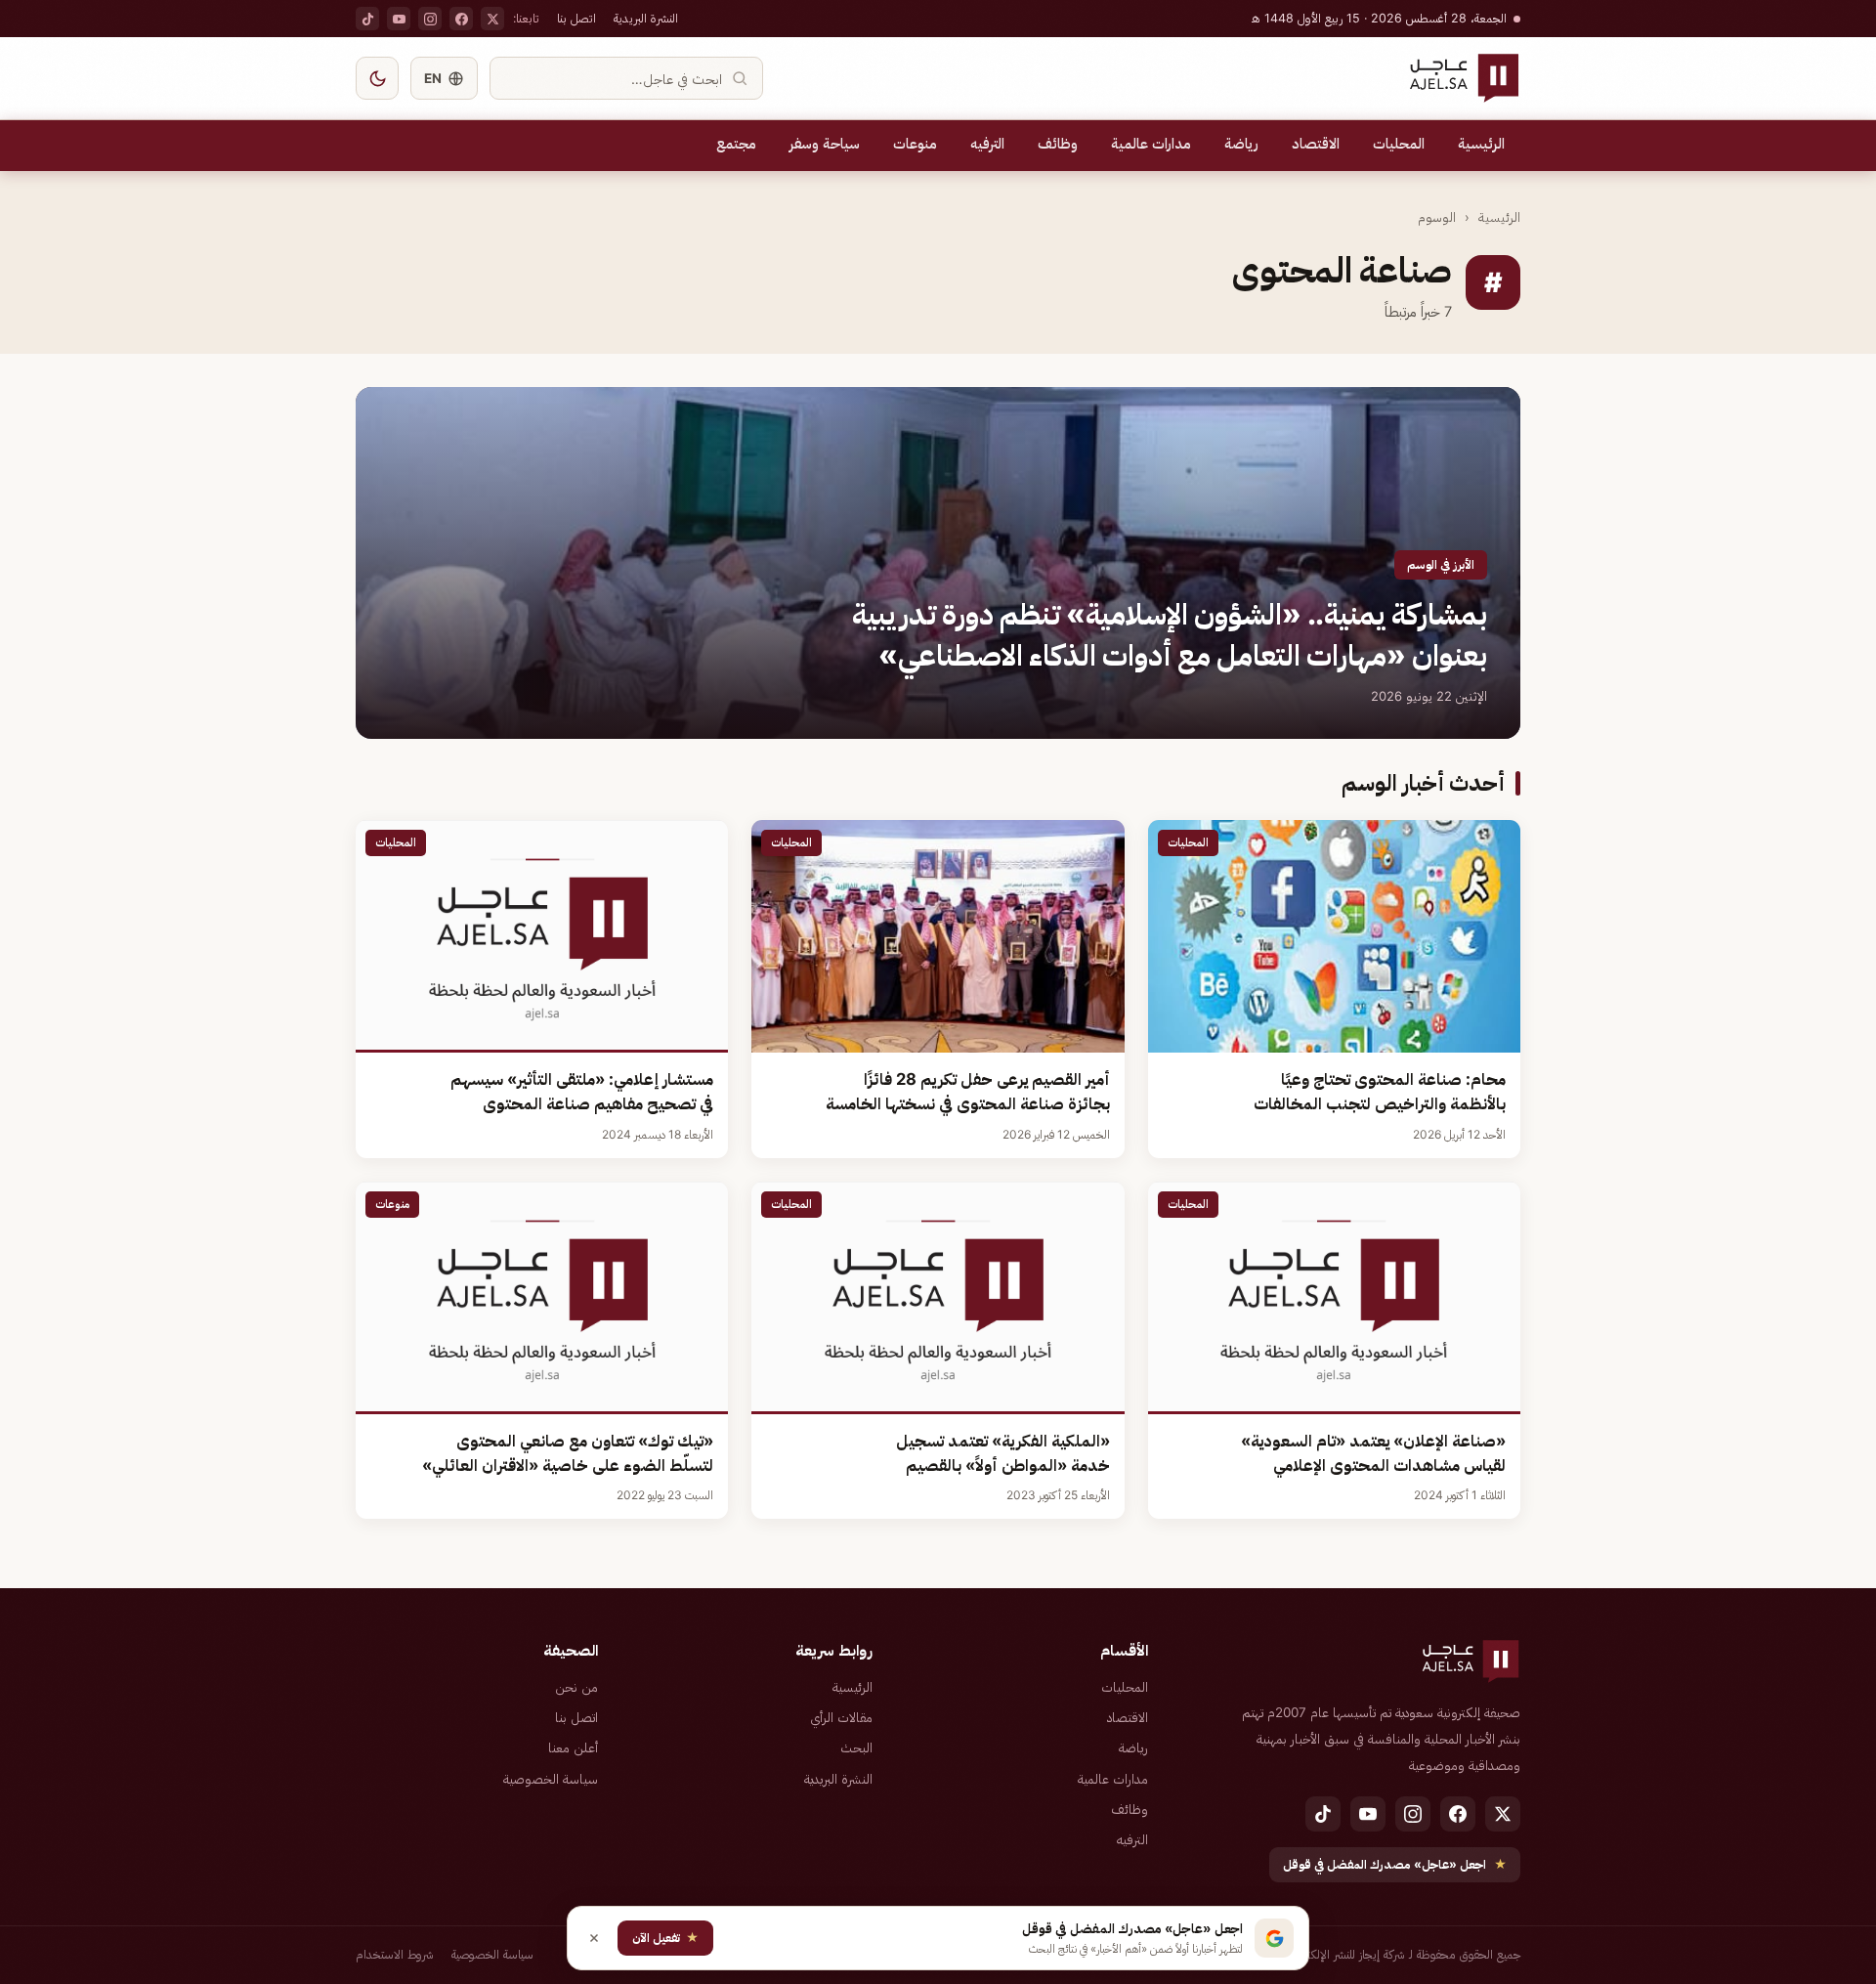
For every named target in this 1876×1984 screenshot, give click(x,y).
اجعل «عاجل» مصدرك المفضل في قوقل (1395, 1864)
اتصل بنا (576, 18)
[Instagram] (430, 19)
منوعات (915, 144)
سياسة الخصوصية (551, 1779)
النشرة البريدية (646, 18)
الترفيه (987, 144)
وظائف (1058, 144)
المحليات (1399, 144)
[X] (492, 19)
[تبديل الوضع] (377, 78)
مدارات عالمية (1151, 144)
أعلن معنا (573, 1747)
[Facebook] (461, 19)
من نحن (576, 1687)
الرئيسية (1481, 144)
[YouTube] (399, 19)
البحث (856, 1747)
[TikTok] (367, 19)
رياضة (1241, 144)
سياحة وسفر (825, 144)
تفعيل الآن (665, 1938)
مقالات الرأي (841, 1717)
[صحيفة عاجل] (1464, 78)
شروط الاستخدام (395, 1954)
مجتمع (736, 144)
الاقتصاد (1316, 144)
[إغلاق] (594, 1938)
